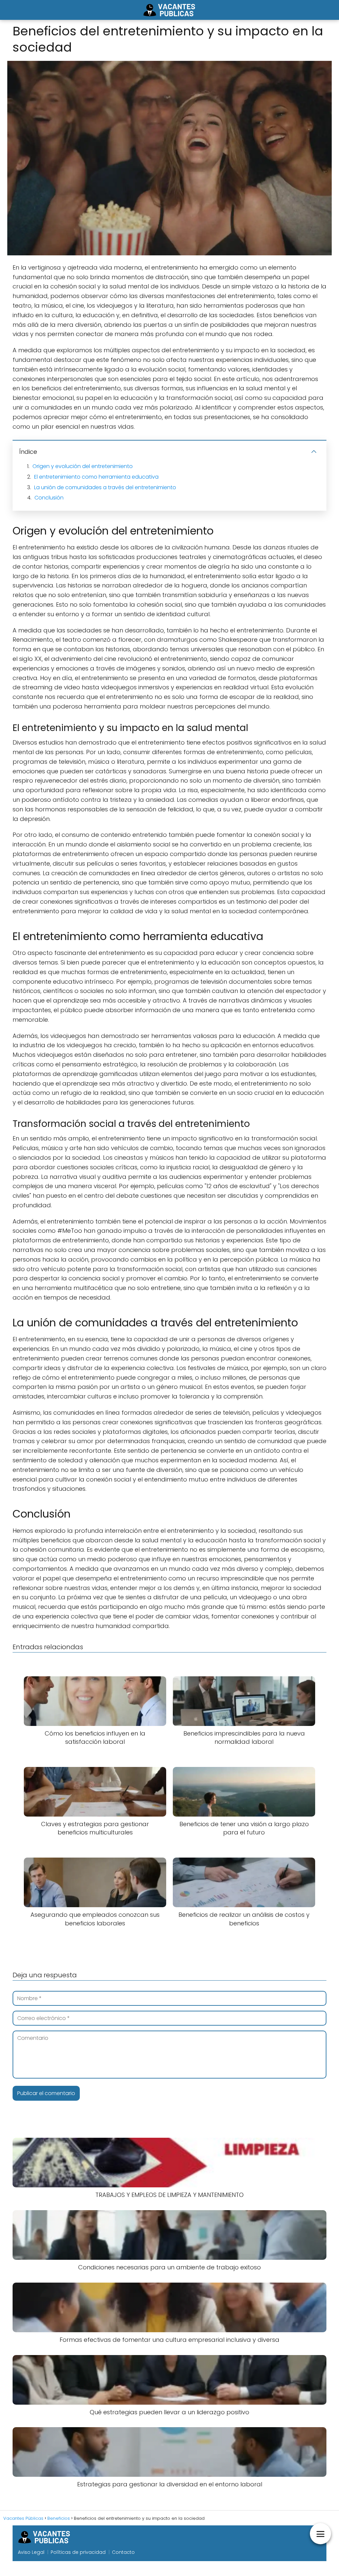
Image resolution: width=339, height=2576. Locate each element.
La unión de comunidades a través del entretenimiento (105, 487)
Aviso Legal (31, 2552)
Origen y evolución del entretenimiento (83, 466)
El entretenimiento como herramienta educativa (96, 477)
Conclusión (49, 498)
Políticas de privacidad (78, 2552)
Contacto (123, 2552)
